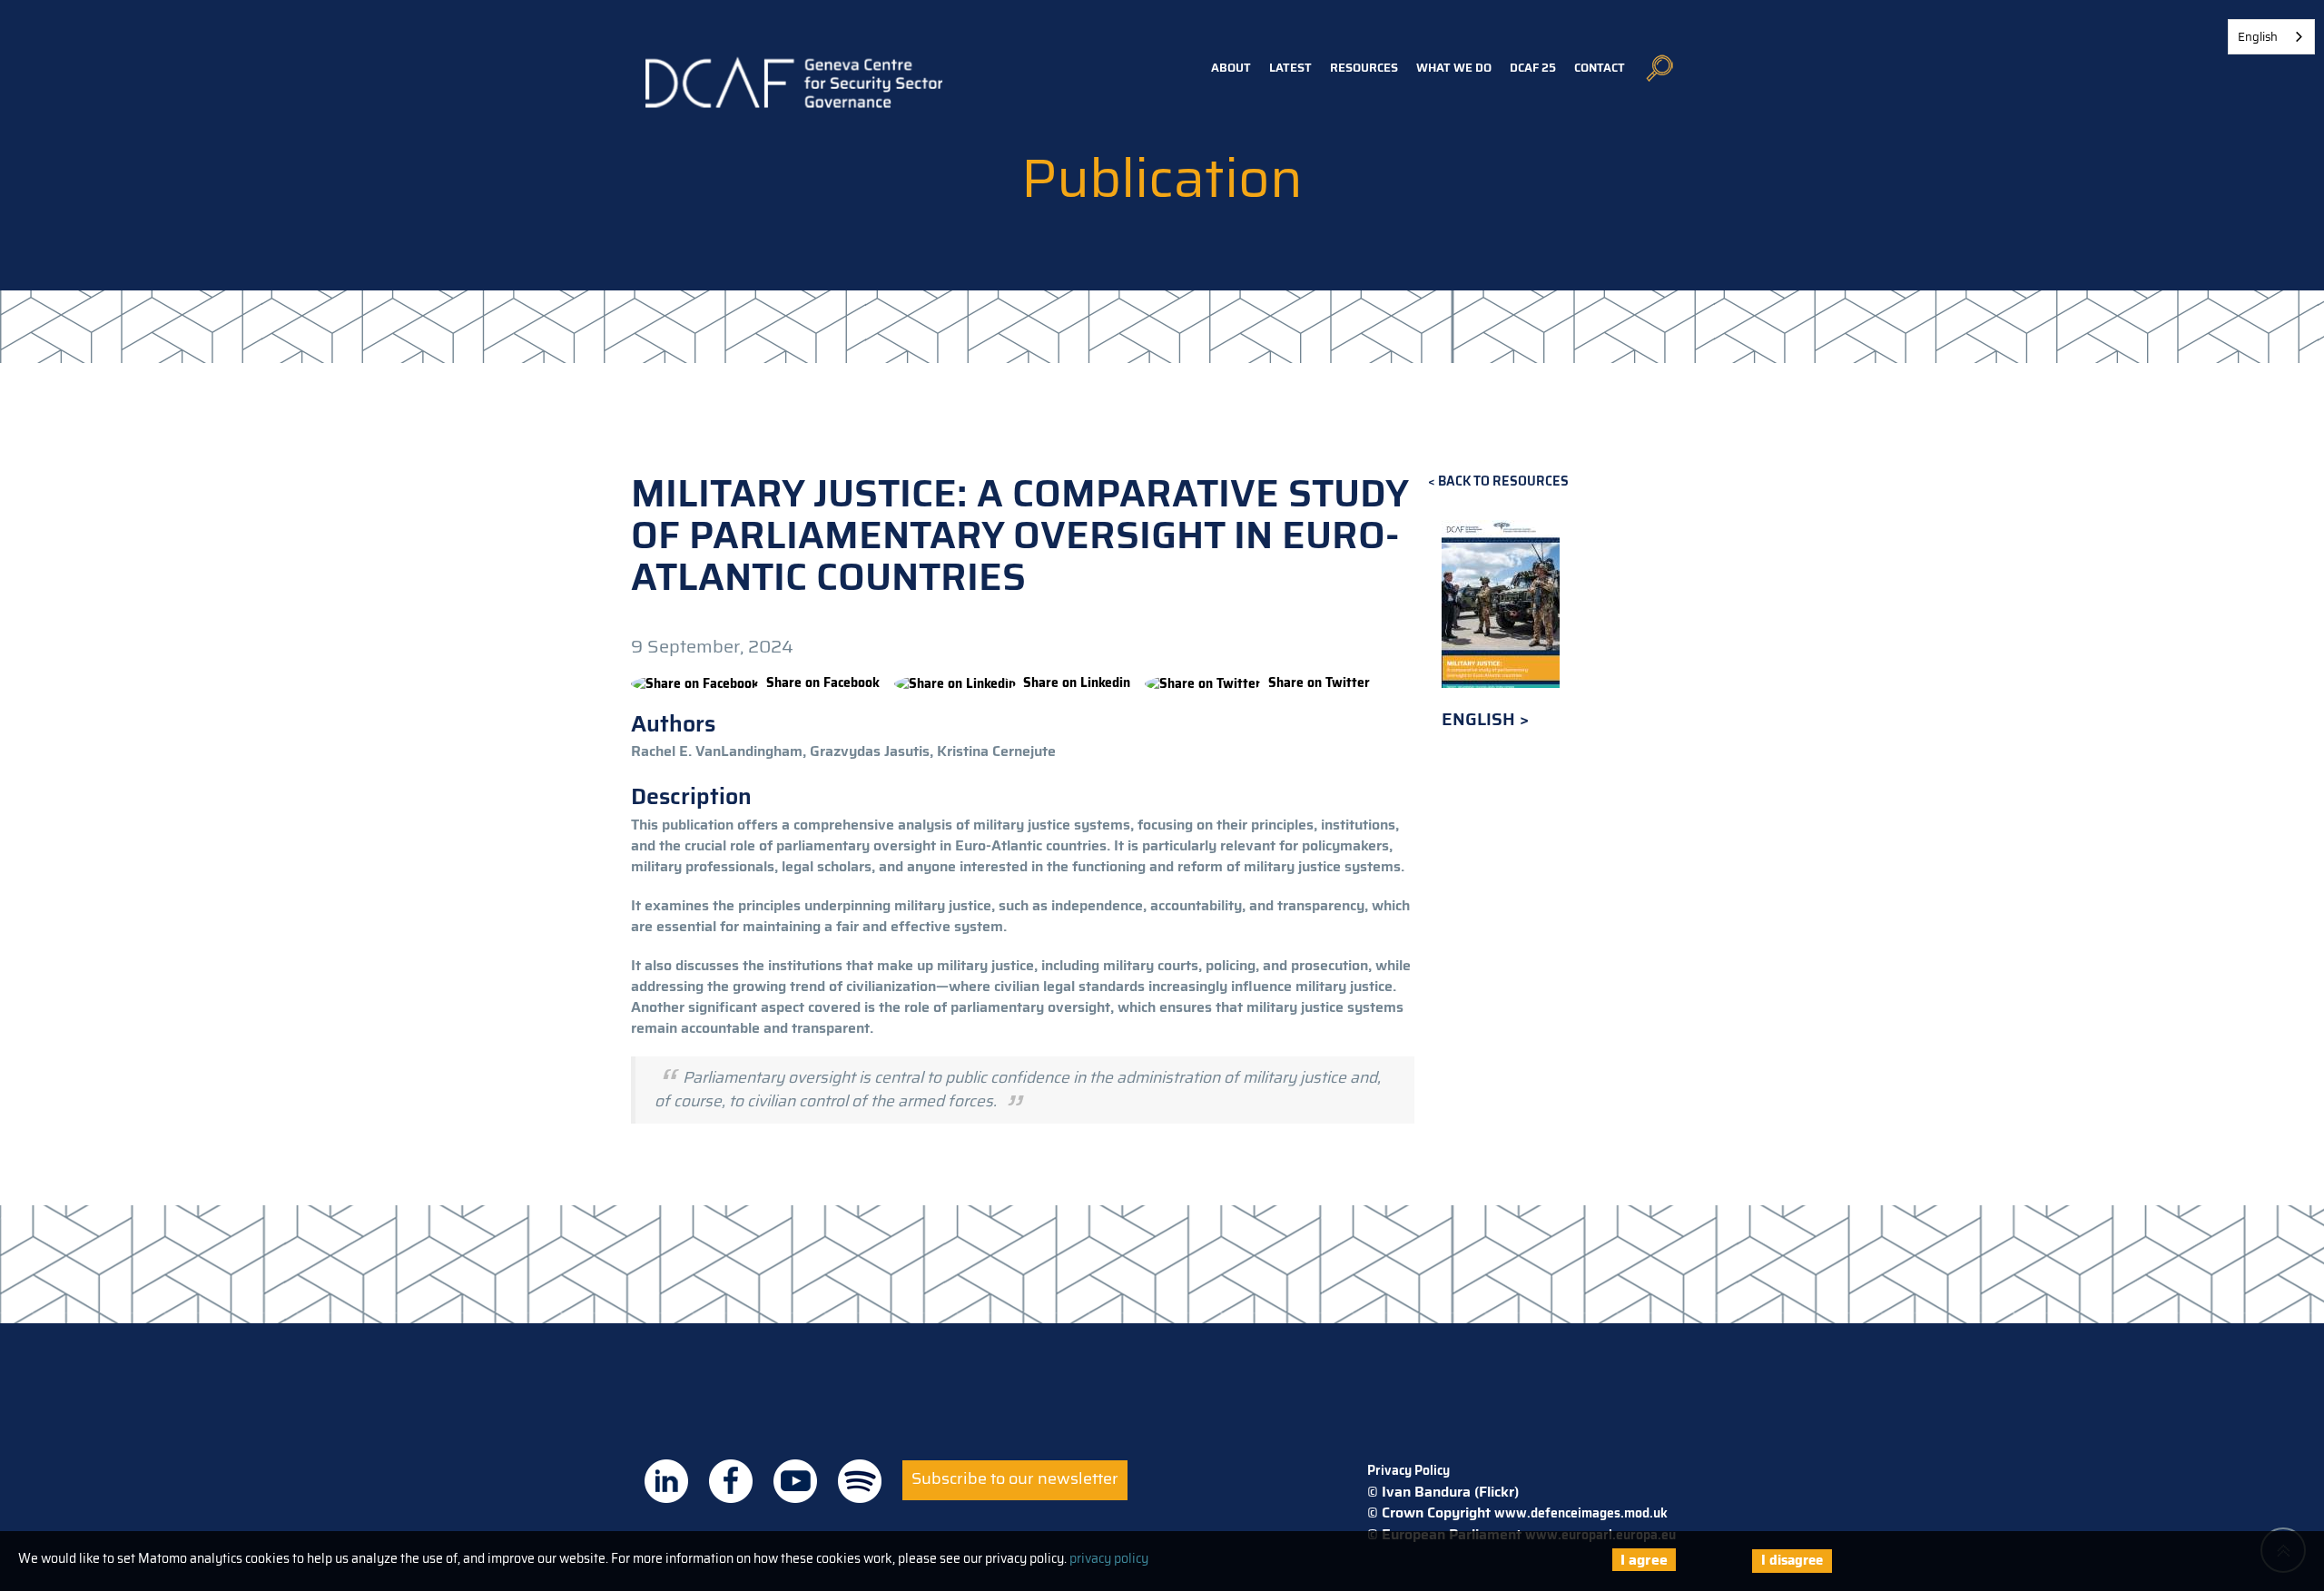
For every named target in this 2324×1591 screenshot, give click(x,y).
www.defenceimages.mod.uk (1581, 1513)
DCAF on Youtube (795, 1481)
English (1481, 719)
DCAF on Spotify (860, 1481)
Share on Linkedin (1077, 683)
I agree (1644, 1560)
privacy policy (1109, 1558)
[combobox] (2271, 37)
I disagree (1792, 1560)
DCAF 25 (1533, 68)
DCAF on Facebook (731, 1481)
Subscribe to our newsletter (1015, 1478)
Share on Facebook (823, 683)
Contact (1600, 68)
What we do (1454, 68)
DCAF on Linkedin (666, 1481)
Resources (1364, 68)
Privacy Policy (1408, 1470)
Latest (1290, 68)
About (1231, 68)
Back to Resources (1503, 481)
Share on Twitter (1319, 683)
